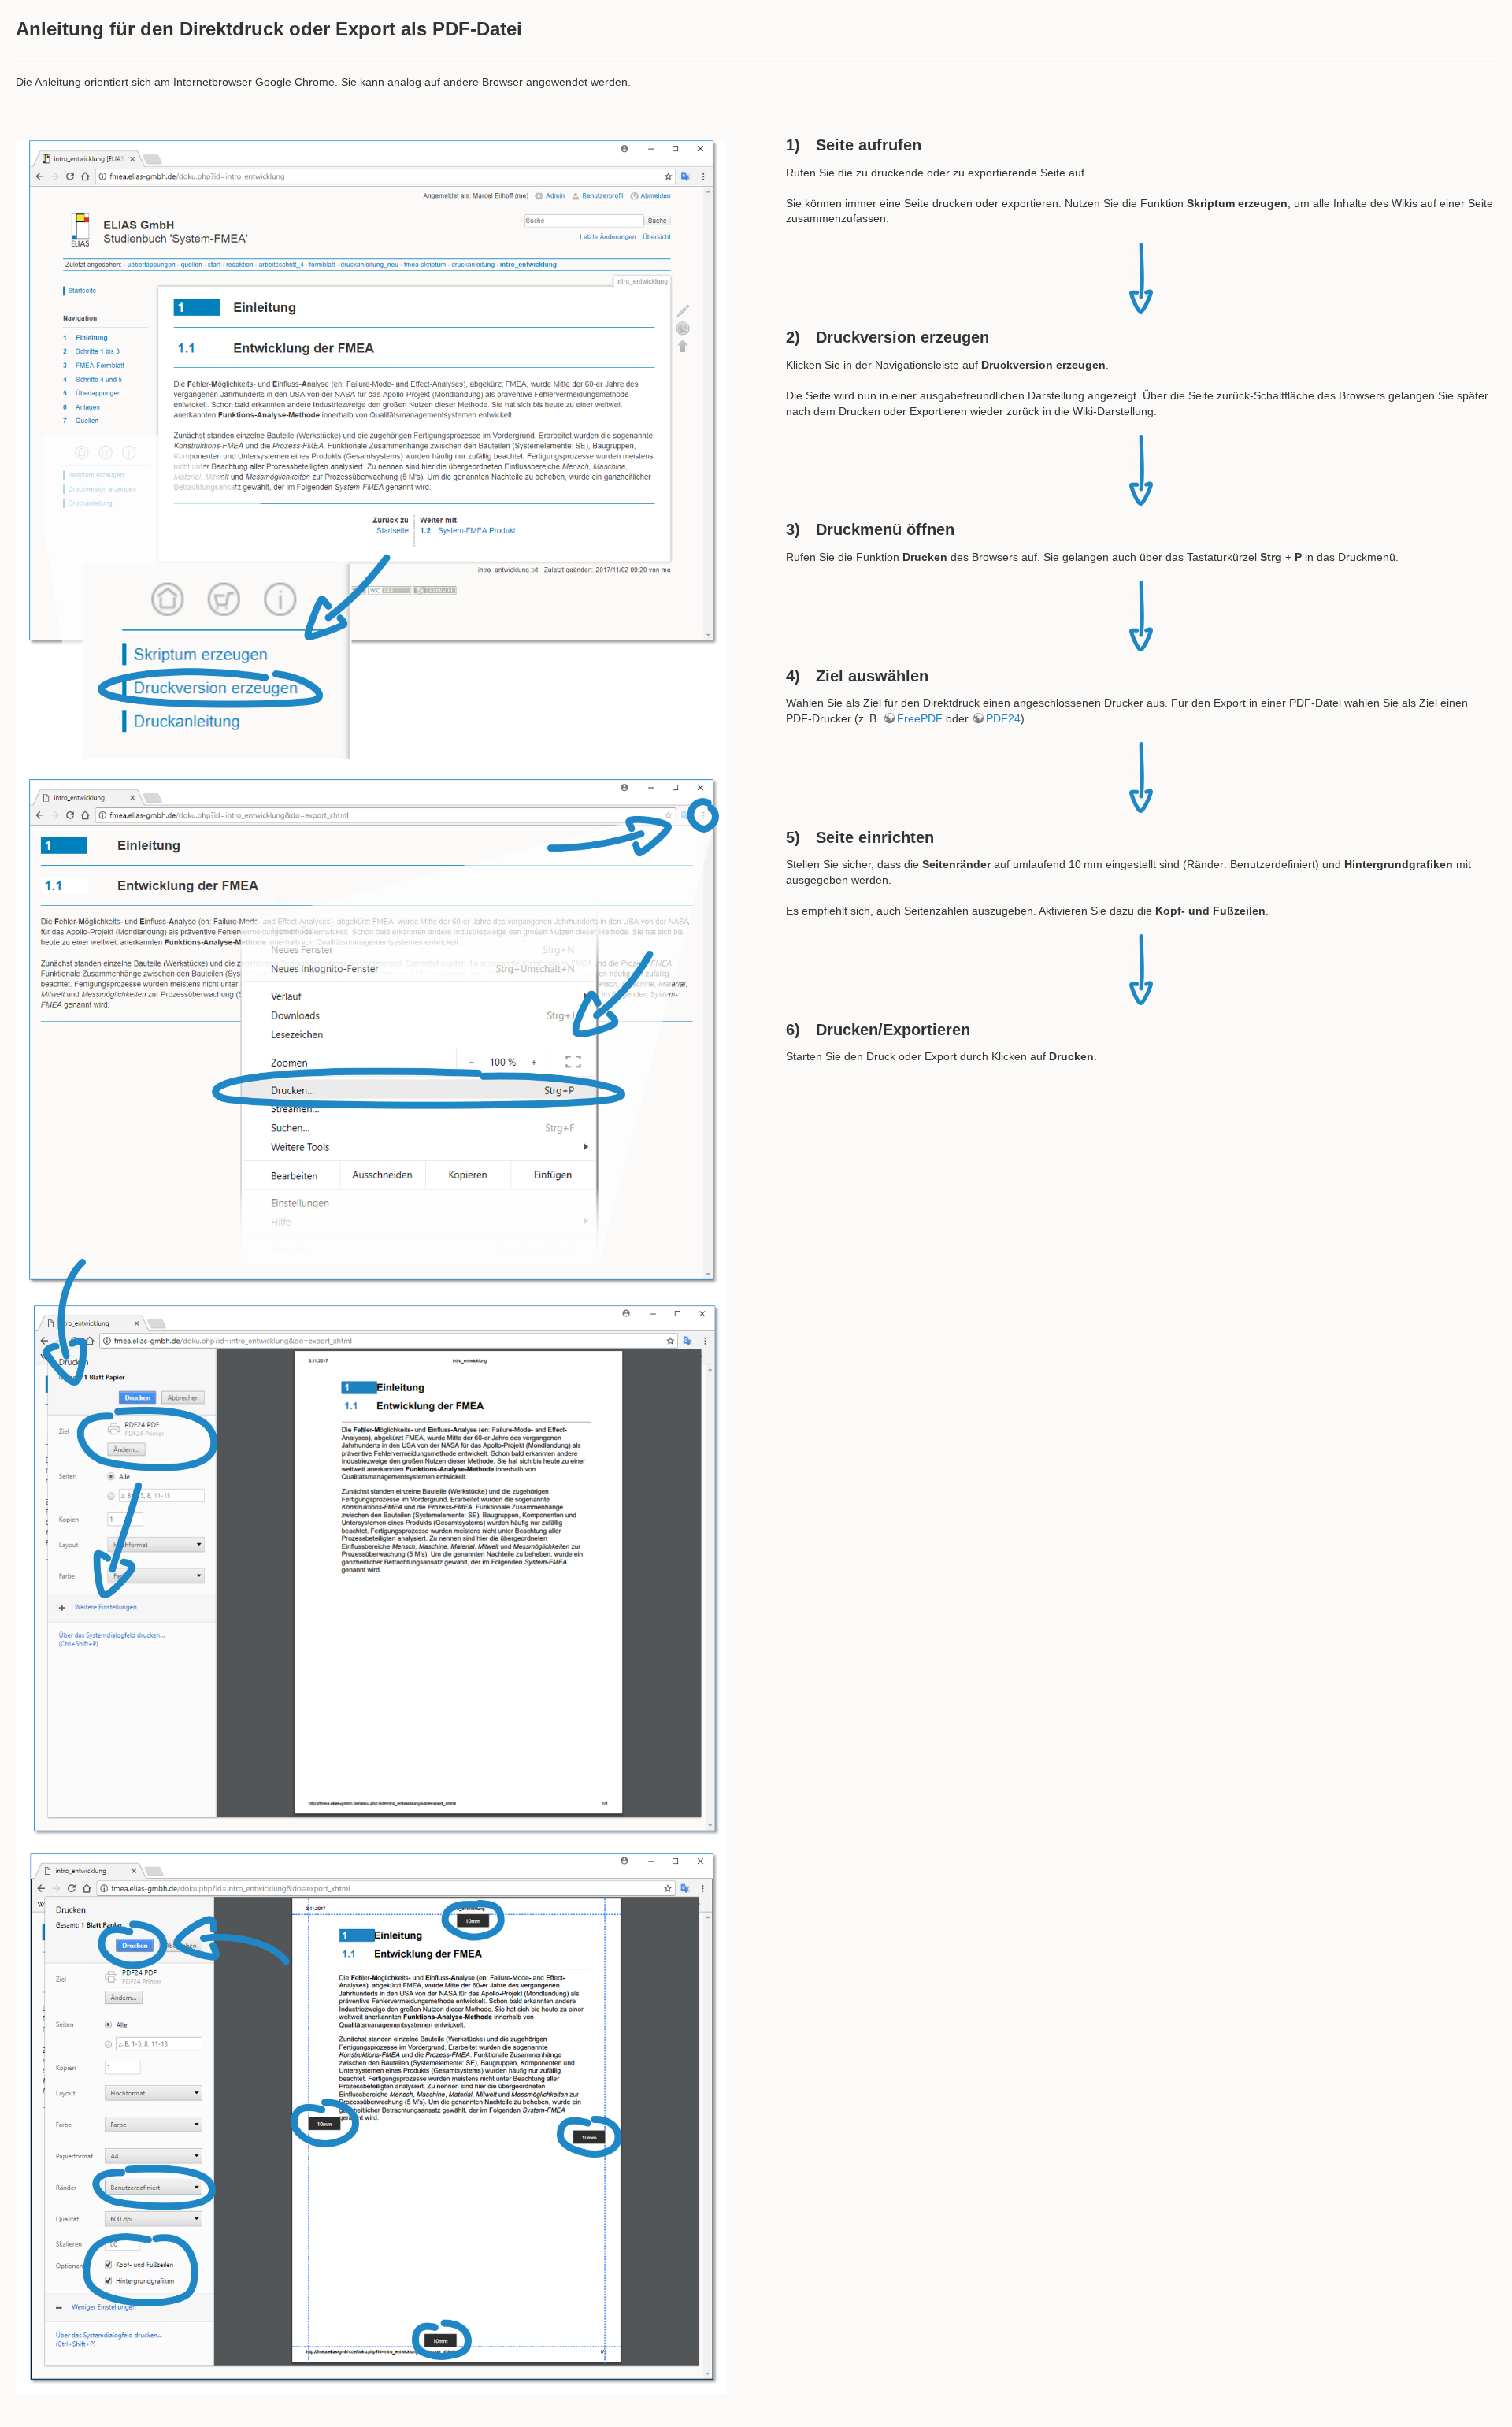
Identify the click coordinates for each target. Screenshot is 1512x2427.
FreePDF (920, 718)
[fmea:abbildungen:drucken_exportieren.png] (371, 1265)
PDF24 (1003, 718)
